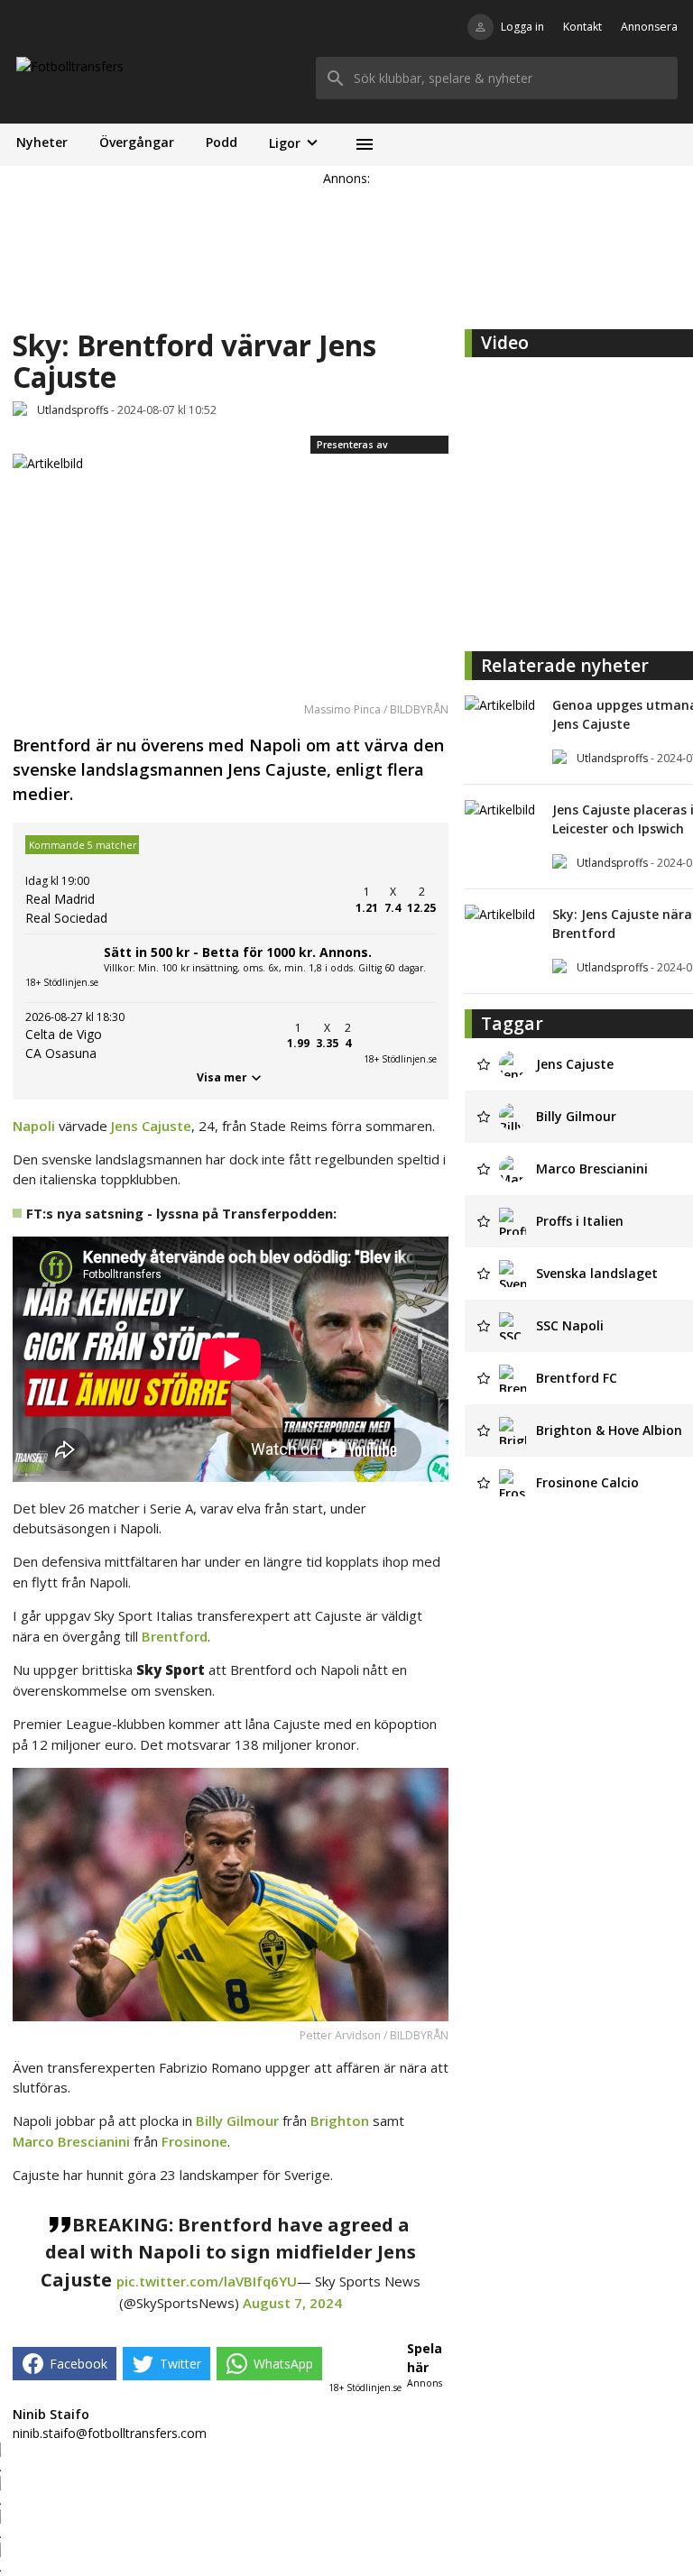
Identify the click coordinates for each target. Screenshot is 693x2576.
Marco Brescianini (71, 2141)
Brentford (175, 1636)
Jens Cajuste (151, 1126)
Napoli (34, 1126)
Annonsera (649, 27)
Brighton (340, 2121)
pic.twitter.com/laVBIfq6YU (207, 2281)
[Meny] (364, 145)
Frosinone (194, 2141)
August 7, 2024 (292, 2303)
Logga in (522, 27)
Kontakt (582, 27)
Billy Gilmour (237, 2121)
